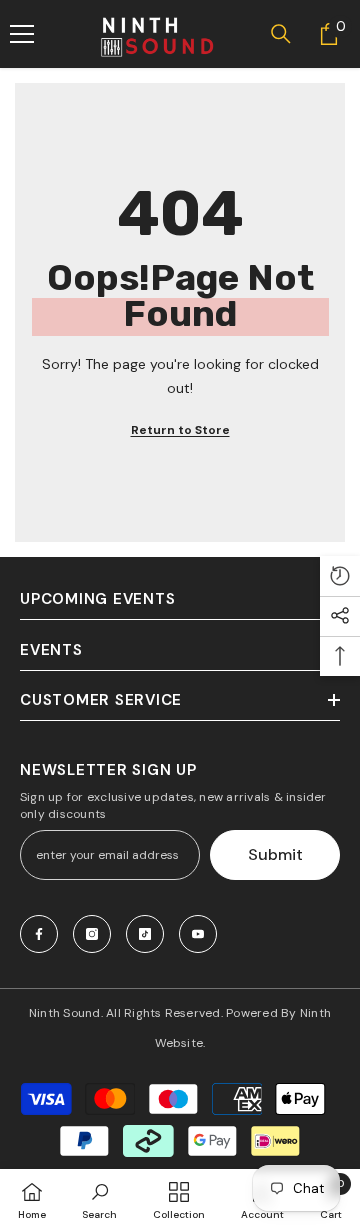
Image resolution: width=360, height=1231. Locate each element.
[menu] (22, 34)
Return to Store (180, 430)
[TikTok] (145, 934)
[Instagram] (92, 934)
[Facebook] (39, 934)
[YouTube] (198, 934)
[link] (99, 1200)
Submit (275, 854)
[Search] (281, 34)
